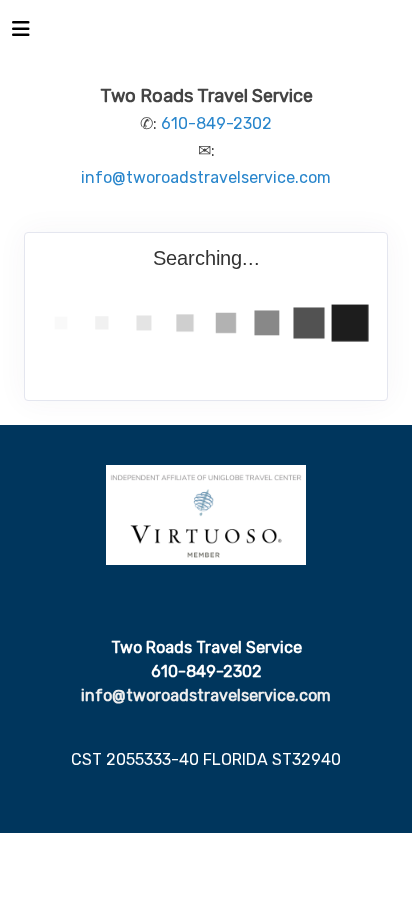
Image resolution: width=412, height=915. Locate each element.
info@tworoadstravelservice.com (206, 177)
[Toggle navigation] (21, 34)
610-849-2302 (216, 123)
